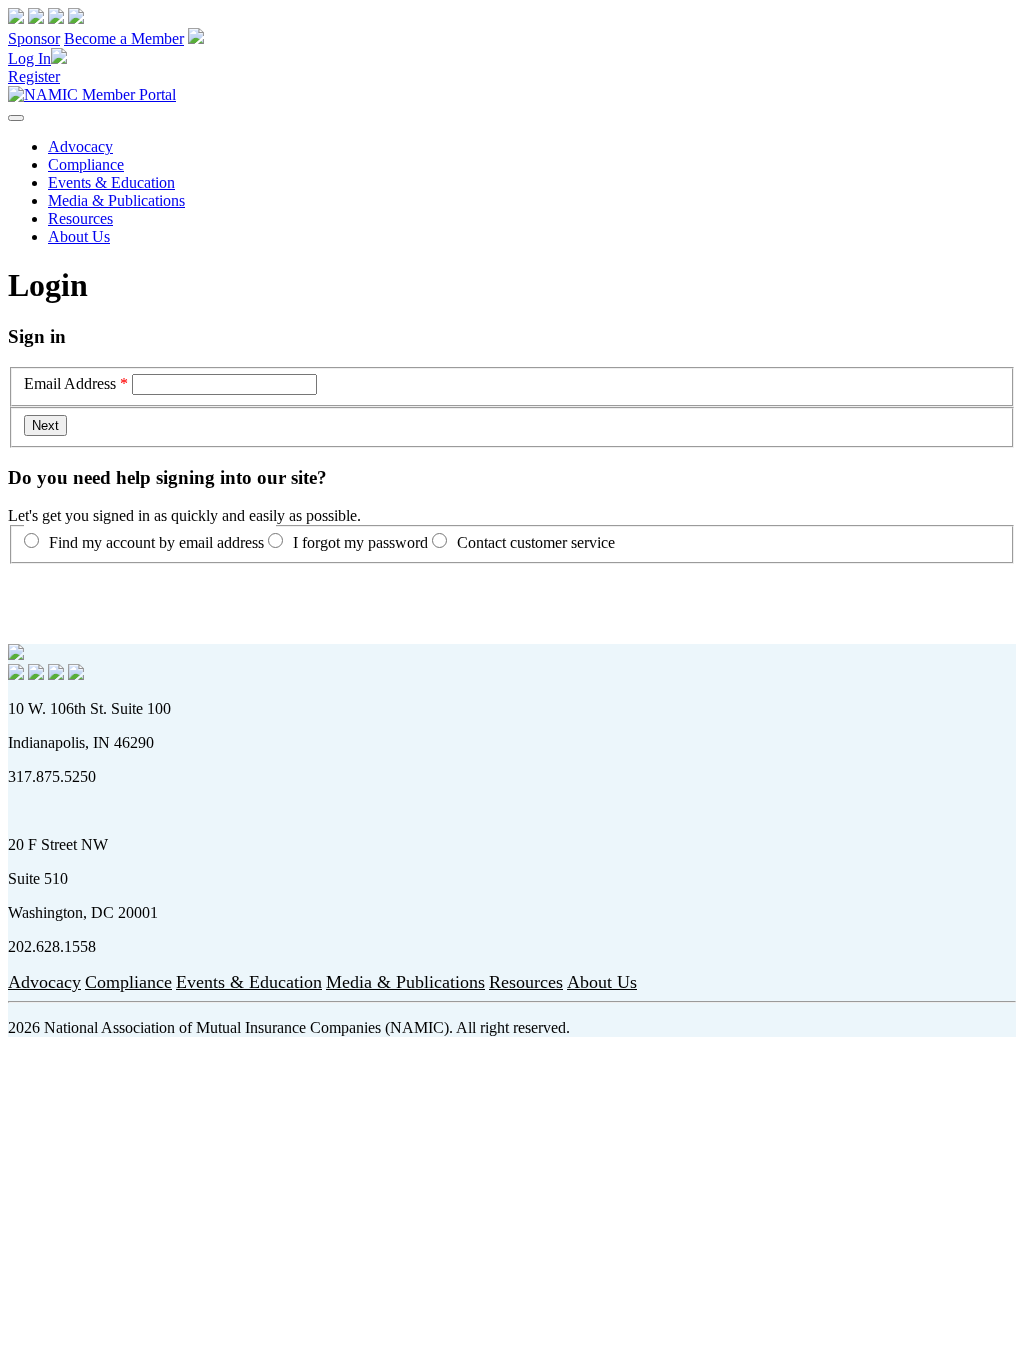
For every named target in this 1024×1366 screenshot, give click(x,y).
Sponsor (34, 38)
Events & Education (111, 182)
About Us (79, 236)
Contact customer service (536, 542)
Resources (80, 218)
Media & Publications (116, 200)
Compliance (86, 164)
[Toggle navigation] (16, 118)
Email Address (70, 383)
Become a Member (124, 38)
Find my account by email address (156, 542)
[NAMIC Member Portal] (92, 94)
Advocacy (80, 146)
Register (34, 76)
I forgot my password (360, 542)
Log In (29, 58)
